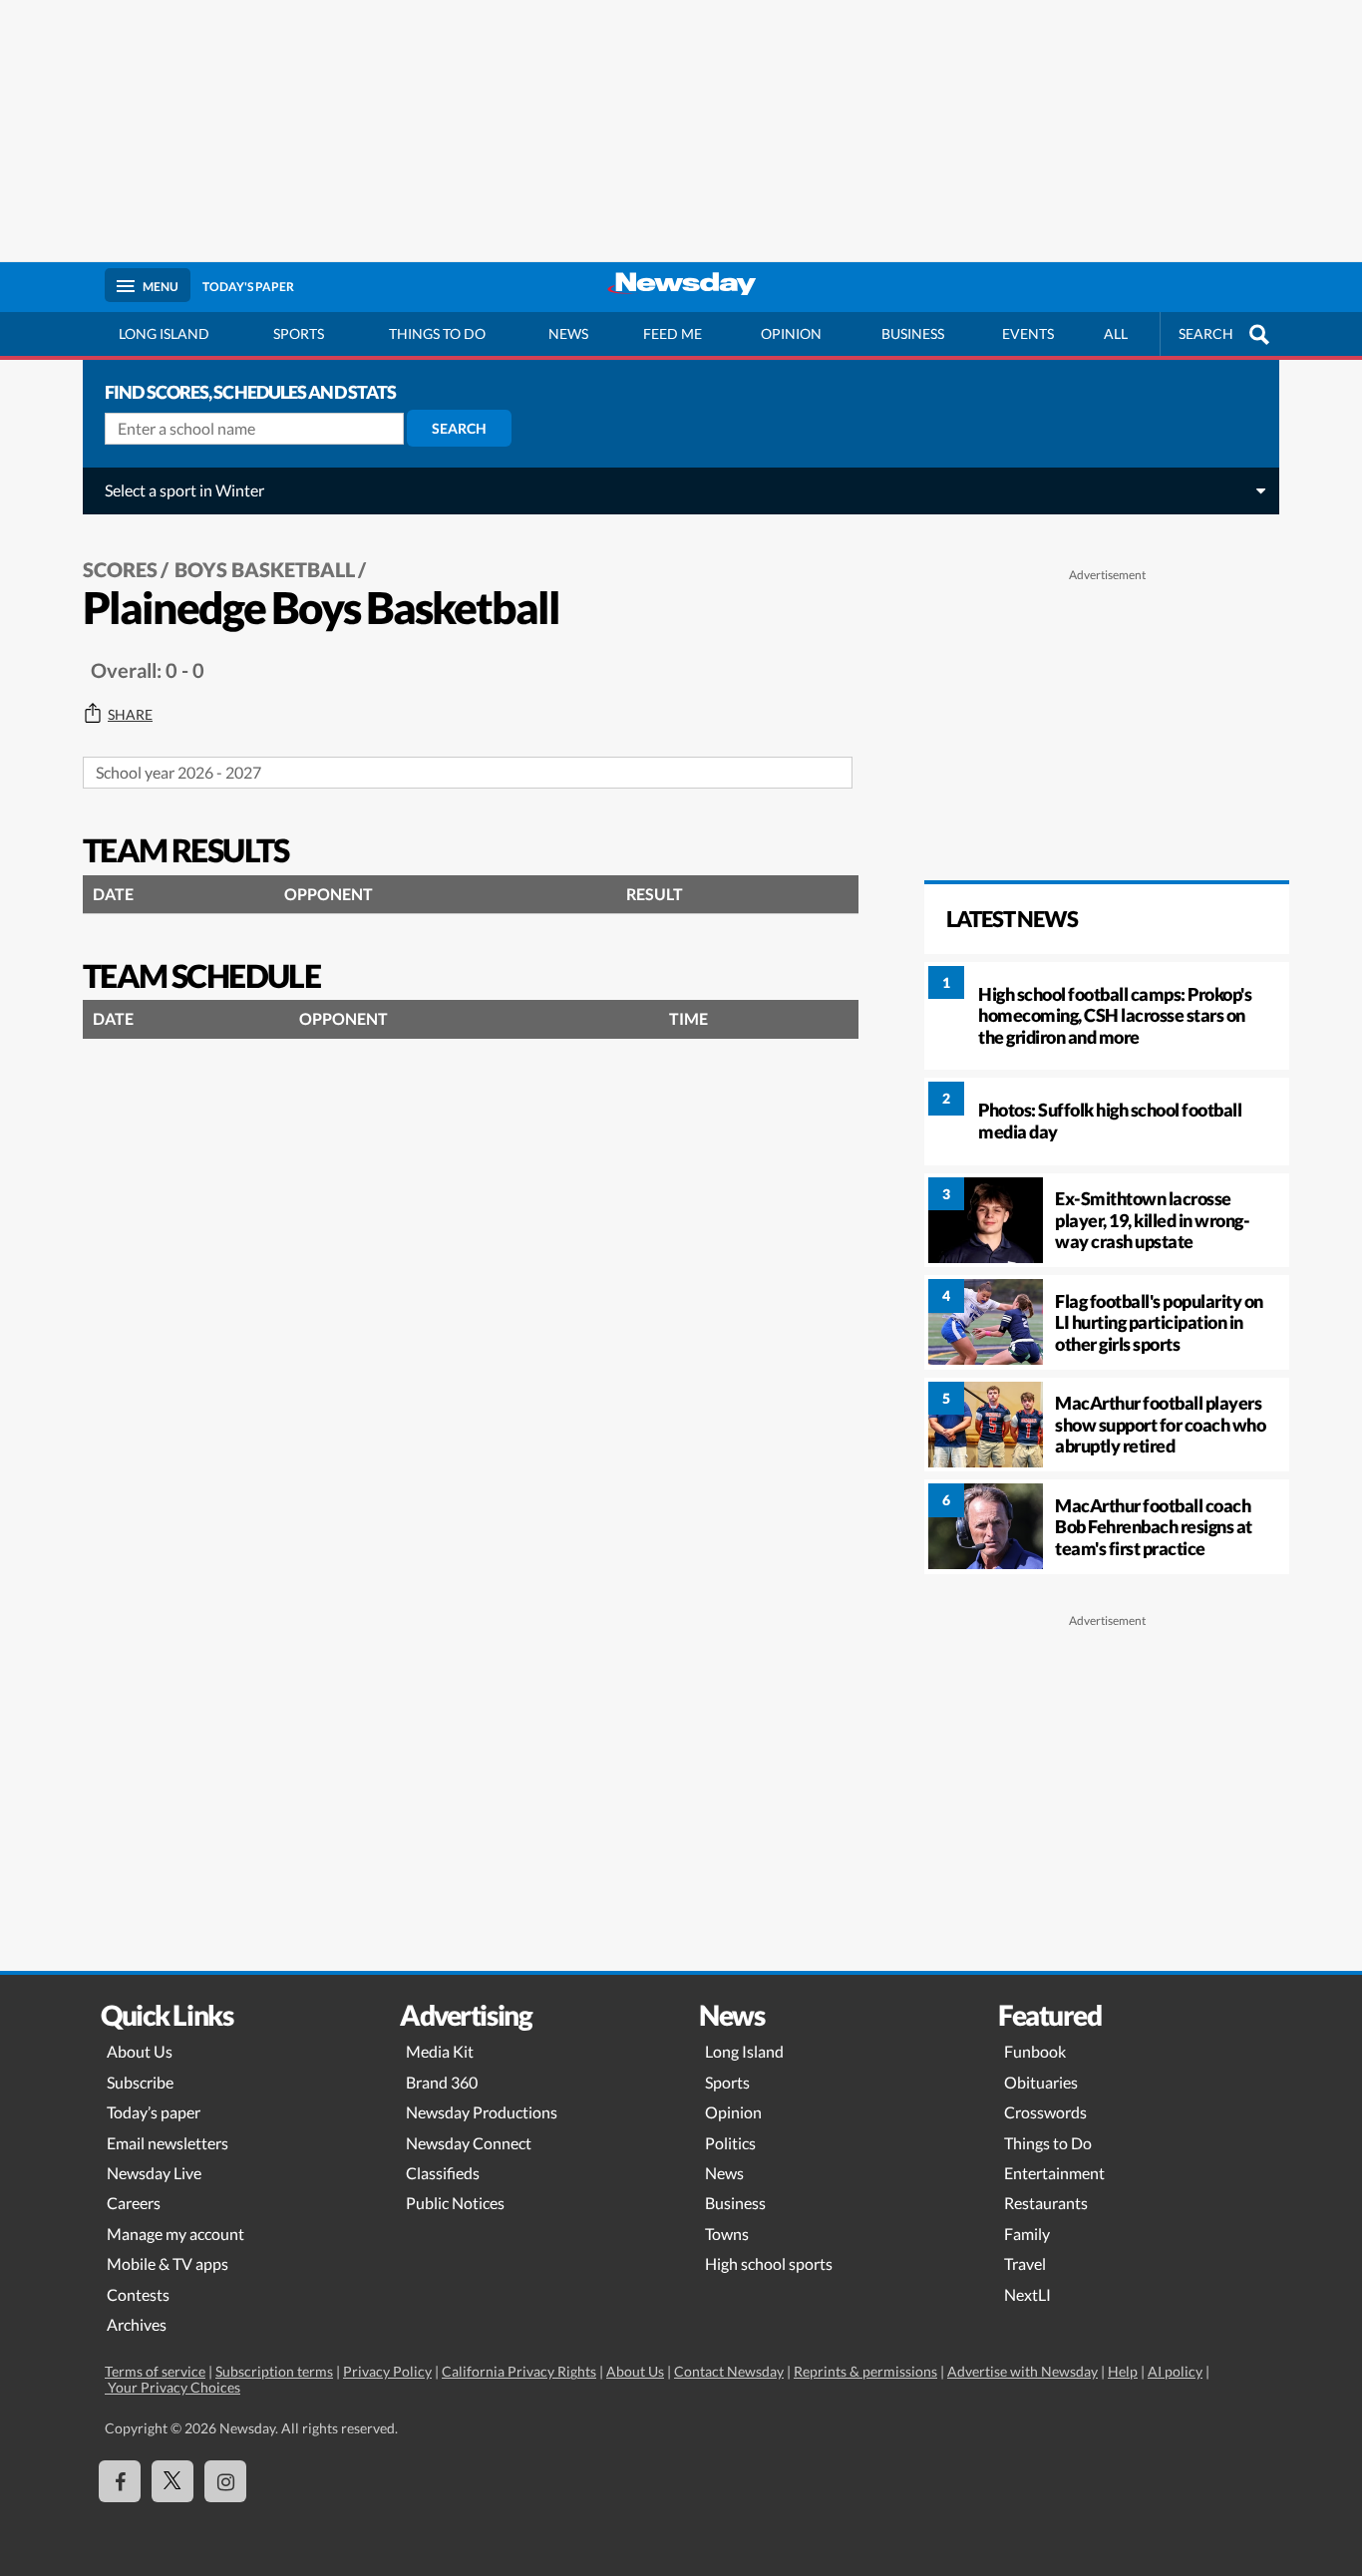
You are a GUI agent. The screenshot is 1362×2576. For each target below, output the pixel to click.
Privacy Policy (387, 2371)
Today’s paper (154, 2112)
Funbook (1035, 2051)
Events (1028, 333)
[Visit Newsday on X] (172, 2481)
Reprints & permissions (865, 2371)
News (568, 333)
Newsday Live (154, 2173)
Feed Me (673, 333)
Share (130, 715)
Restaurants (1046, 2203)
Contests (138, 2294)
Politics (730, 2143)
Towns (727, 2234)
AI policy (1175, 2371)
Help (1123, 2371)
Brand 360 (442, 2082)
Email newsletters (168, 2143)
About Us (140, 2051)
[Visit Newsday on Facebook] (120, 2481)
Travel (1025, 2263)
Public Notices (455, 2203)
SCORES (120, 569)
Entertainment (1054, 2173)
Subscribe (140, 2082)
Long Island (164, 333)
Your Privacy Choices (172, 2387)
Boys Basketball (265, 569)
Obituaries (1041, 2082)
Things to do (437, 333)
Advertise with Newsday (1022, 2371)
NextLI (1027, 2294)
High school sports (769, 2263)
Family (1027, 2234)
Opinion (791, 333)
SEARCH (1206, 333)
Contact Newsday (729, 2371)
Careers (134, 2203)
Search (459, 428)
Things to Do (1048, 2143)
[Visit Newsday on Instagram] (225, 2481)
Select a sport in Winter (184, 490)
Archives (137, 2324)
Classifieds (443, 2173)
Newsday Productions (482, 2112)
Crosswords (1045, 2112)
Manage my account (175, 2234)
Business (913, 333)
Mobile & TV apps (168, 2263)
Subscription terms (274, 2371)
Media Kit (440, 2051)
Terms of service (155, 2371)
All (1116, 333)
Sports (299, 333)
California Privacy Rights (519, 2371)
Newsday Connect (469, 2143)
